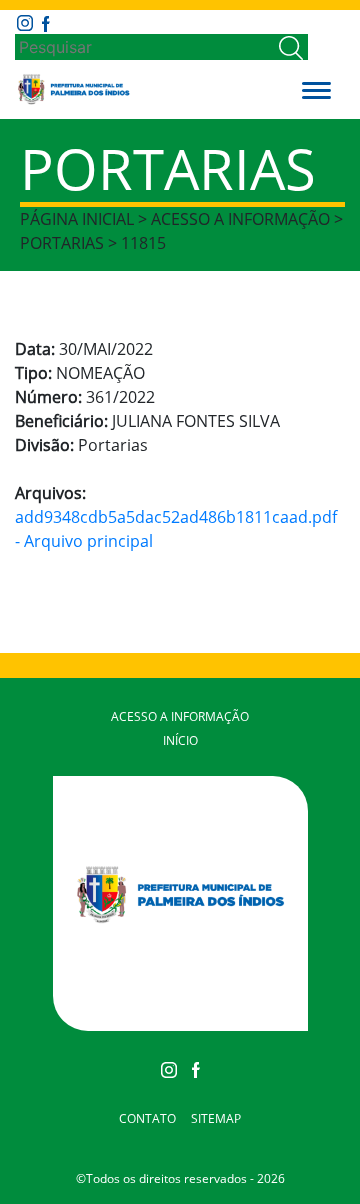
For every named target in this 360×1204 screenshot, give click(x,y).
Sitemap (216, 1118)
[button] (316, 89)
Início (180, 740)
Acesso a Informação (180, 716)
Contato (147, 1118)
